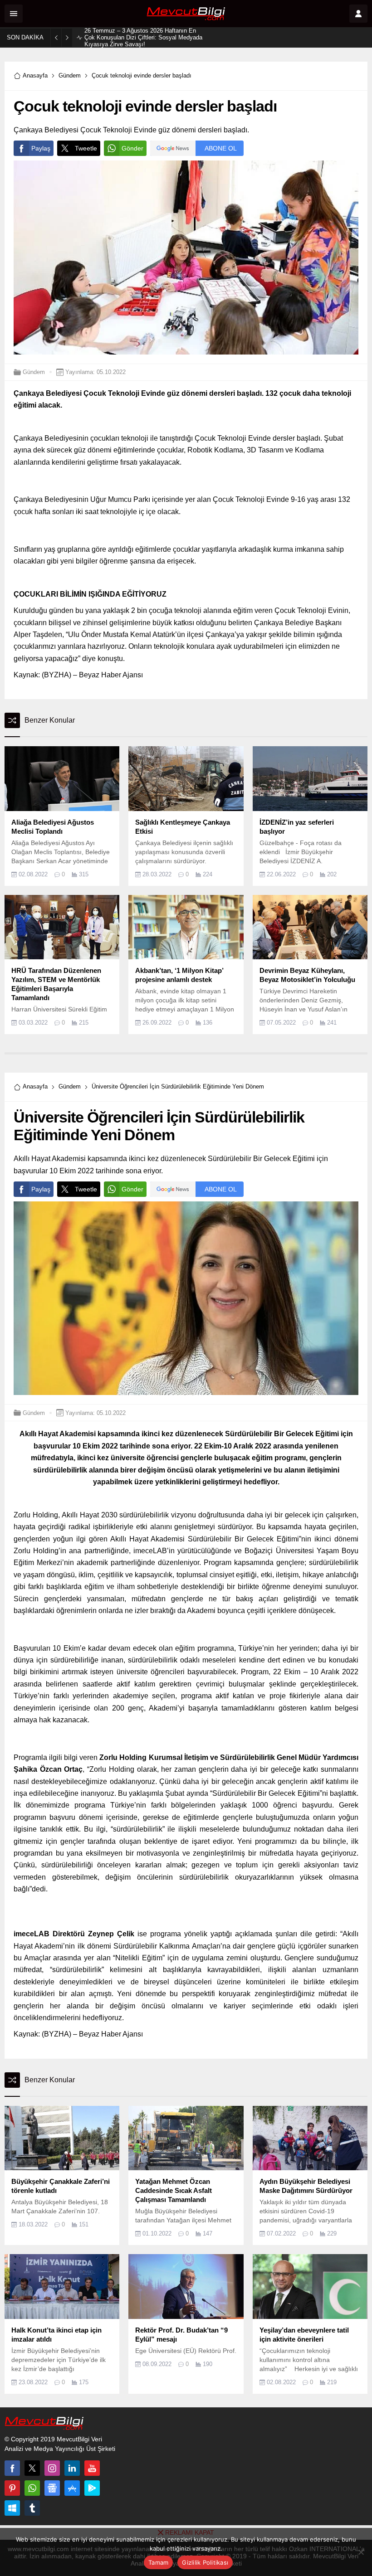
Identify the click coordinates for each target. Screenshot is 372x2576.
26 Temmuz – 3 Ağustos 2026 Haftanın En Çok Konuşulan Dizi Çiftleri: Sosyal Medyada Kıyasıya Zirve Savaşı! (143, 37)
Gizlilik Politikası (205, 2562)
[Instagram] (52, 2468)
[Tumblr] (32, 2508)
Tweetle (86, 148)
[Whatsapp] (32, 2488)
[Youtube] (92, 2468)
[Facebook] (12, 2468)
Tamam (158, 2562)
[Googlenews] (52, 2488)
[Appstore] (72, 2488)
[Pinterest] (12, 2488)
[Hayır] (361, 2552)
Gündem (70, 75)
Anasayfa (35, 75)
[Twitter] (32, 2468)
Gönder (132, 148)
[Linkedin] (72, 2468)
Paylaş (41, 148)
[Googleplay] (92, 2488)
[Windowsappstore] (12, 2508)
